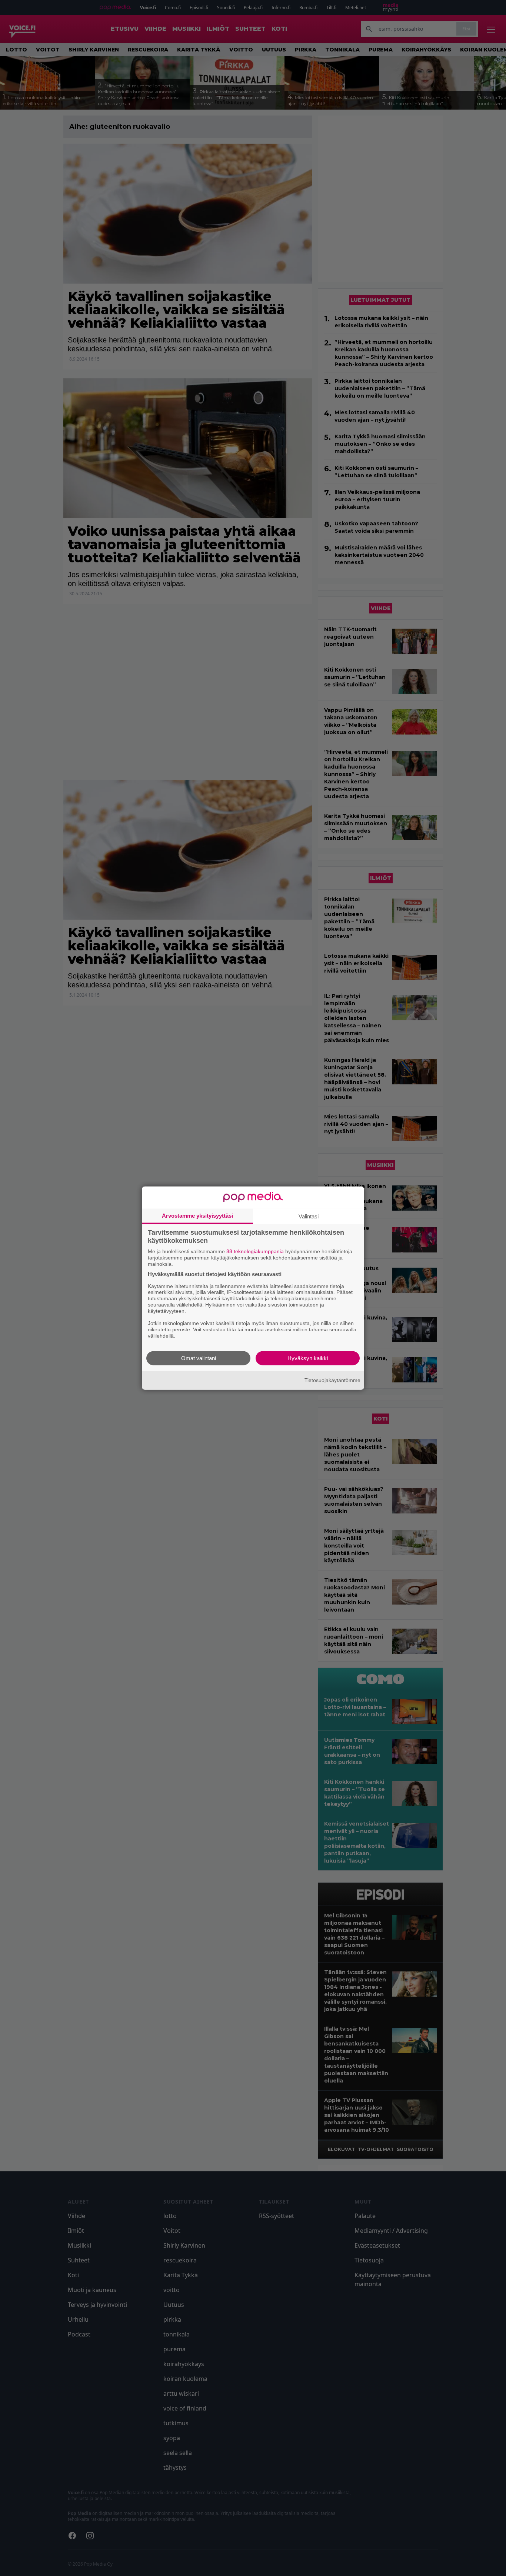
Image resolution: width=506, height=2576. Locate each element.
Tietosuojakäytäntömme (332, 1380)
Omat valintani (199, 1358)
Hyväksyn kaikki (308, 1358)
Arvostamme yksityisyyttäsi (197, 1216)
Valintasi (309, 1216)
